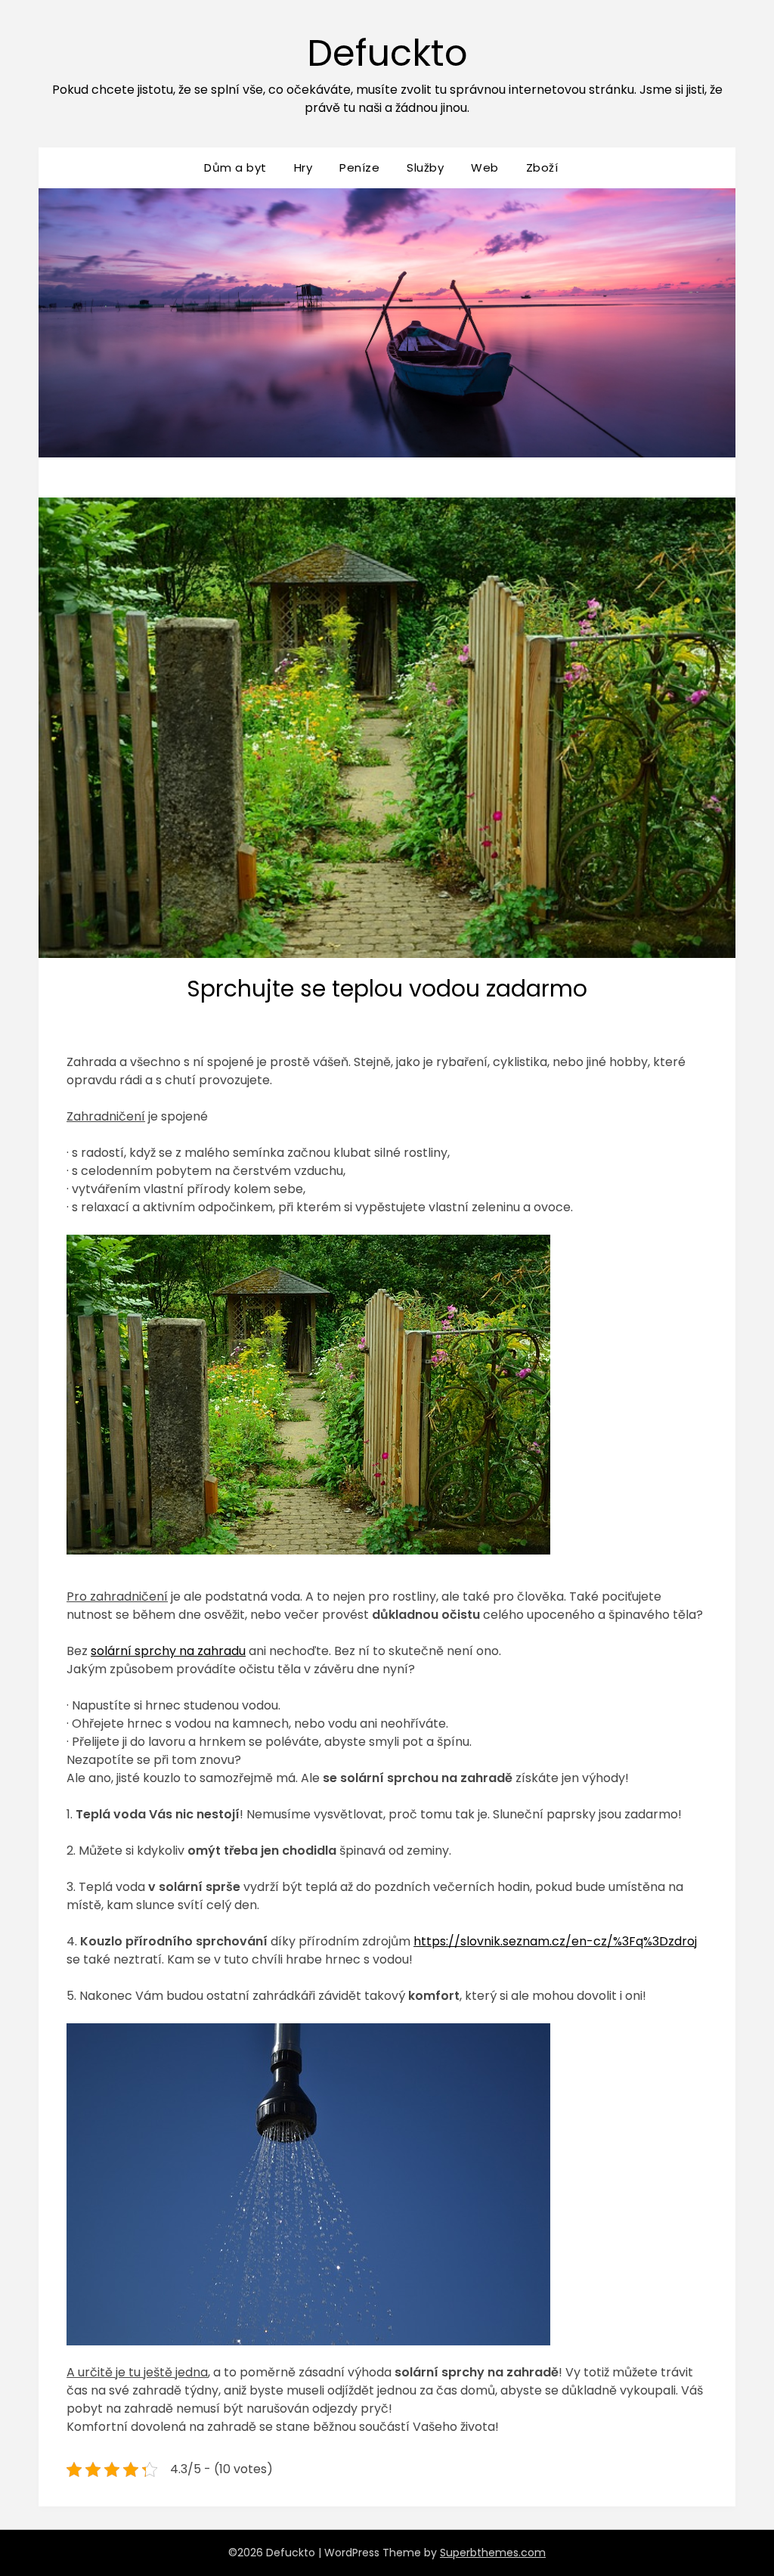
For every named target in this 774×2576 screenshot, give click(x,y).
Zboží (542, 167)
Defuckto (387, 53)
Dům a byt (235, 167)
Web (485, 167)
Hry (303, 167)
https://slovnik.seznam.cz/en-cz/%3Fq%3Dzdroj (555, 1941)
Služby (425, 167)
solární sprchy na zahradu (168, 1651)
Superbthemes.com (493, 2553)
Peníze (359, 167)
